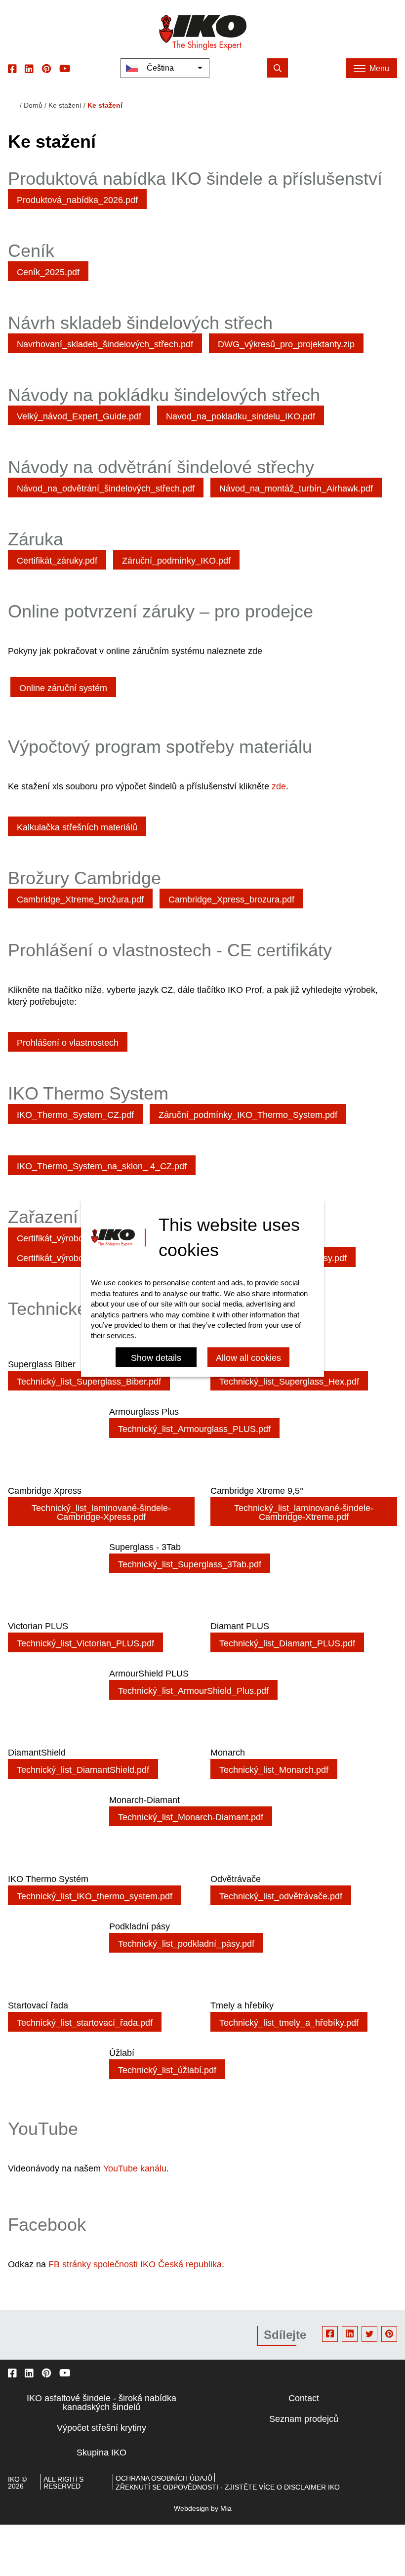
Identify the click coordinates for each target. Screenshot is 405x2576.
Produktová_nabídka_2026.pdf (77, 200)
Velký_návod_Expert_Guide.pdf (79, 416)
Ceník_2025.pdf (48, 272)
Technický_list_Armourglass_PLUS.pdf (194, 1429)
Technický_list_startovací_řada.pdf (85, 2023)
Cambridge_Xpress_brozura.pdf (231, 900)
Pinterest (389, 2334)
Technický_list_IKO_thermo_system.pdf (95, 1896)
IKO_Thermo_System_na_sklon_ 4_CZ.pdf (102, 1166)
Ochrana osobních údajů (164, 2478)
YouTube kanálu (135, 2168)
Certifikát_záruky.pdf (57, 561)
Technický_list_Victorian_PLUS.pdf (85, 1643)
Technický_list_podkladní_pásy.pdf (186, 1944)
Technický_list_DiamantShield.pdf (83, 1770)
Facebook (330, 2334)
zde (279, 786)
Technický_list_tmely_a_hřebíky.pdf (289, 2023)
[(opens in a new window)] (12, 68)
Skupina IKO (101, 2453)
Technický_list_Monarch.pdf (274, 1770)
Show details (156, 1358)
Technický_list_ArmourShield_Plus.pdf (193, 1691)
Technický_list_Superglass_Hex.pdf (289, 1382)
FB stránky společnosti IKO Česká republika (135, 2264)
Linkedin (350, 2334)
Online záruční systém (63, 688)
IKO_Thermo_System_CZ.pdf (75, 1115)
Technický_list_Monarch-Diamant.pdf (191, 1817)
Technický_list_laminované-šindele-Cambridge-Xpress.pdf (101, 1513)
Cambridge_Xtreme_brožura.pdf (80, 900)
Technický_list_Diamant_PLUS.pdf (287, 1643)
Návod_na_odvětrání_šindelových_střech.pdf (106, 489)
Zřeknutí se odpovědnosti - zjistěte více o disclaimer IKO (228, 2487)
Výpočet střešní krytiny (101, 2428)
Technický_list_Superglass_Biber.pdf (89, 1382)
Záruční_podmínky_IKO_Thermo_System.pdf (248, 1115)
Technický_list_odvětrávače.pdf (281, 1896)
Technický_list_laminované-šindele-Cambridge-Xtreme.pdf (304, 1513)
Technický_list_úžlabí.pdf (167, 2070)
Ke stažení (65, 105)
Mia (226, 2508)
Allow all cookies (248, 1358)
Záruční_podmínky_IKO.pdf (176, 561)
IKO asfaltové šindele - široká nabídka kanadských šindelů (101, 2403)
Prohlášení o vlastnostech (68, 1043)
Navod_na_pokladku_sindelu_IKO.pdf (241, 416)
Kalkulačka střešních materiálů (77, 827)
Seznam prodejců (304, 2419)
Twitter (369, 2334)
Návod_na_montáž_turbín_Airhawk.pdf (296, 489)
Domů (33, 105)
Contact (304, 2398)
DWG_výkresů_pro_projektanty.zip (286, 344)
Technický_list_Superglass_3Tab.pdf (190, 1564)
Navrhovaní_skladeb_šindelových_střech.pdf (105, 344)
